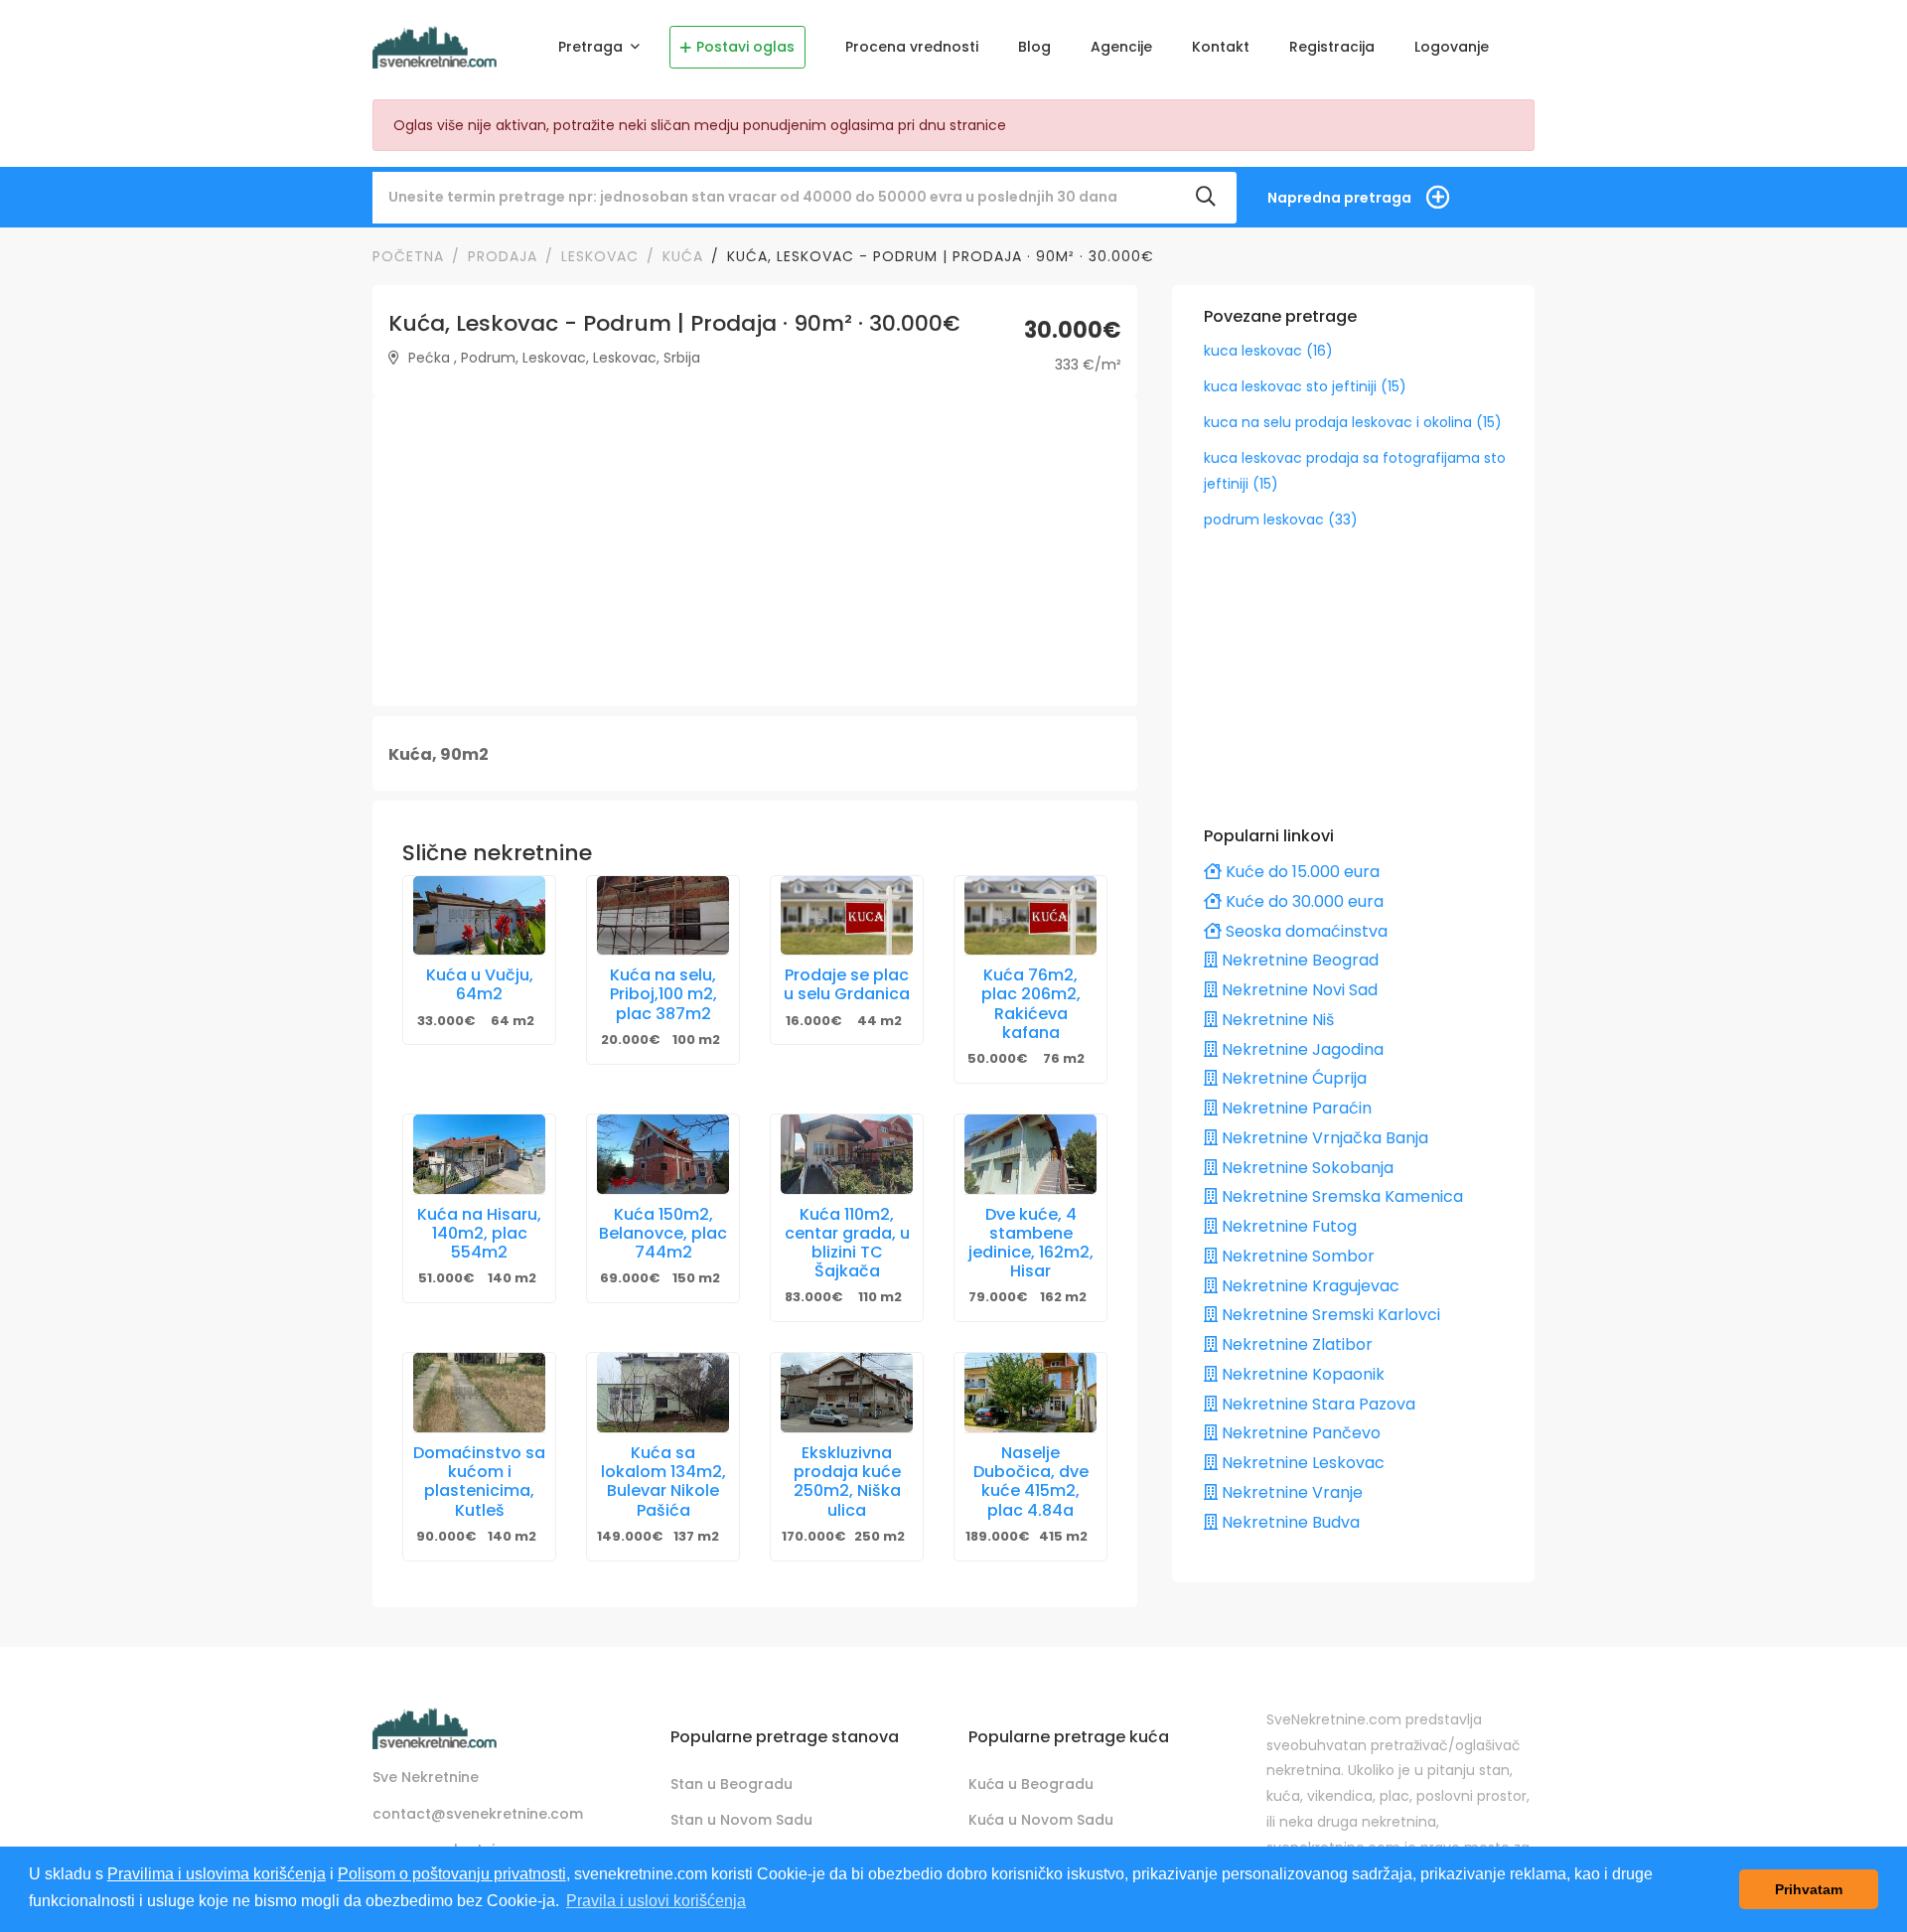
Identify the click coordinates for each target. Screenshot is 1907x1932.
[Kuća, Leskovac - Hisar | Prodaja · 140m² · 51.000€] (479, 1154)
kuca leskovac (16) (1268, 351)
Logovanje (1452, 47)
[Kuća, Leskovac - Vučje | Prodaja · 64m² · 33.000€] (479, 916)
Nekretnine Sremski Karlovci (1329, 1315)
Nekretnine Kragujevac (1309, 1286)
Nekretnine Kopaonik (1301, 1374)
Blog (1034, 47)
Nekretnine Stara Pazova (1317, 1404)
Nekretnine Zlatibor (1295, 1344)
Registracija (1332, 47)
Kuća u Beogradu (1031, 1784)
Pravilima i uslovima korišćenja (217, 1874)
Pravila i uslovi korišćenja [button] (656, 1901)
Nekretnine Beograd (1298, 960)
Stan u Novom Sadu (741, 1820)
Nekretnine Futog (1287, 1226)
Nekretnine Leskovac (1301, 1463)
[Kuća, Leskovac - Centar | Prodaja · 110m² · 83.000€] (847, 1154)
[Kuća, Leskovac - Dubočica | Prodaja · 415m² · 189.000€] (1030, 1393)
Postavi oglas (745, 47)
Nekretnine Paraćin (1295, 1108)
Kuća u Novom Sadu (1041, 1820)
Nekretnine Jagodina (1301, 1049)
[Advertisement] (755, 551)
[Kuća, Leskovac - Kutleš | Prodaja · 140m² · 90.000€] (479, 1393)
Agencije (1121, 47)
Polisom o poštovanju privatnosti (452, 1874)
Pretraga (592, 47)
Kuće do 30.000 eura (1303, 901)
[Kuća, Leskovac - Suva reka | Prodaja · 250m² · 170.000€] (847, 1393)
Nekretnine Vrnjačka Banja (1323, 1138)
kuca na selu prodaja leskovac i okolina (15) (1353, 422)
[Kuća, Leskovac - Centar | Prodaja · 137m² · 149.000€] (663, 1393)
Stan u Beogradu (732, 1784)
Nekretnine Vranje (1290, 1492)
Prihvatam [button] (1809, 1889)
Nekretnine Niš (1276, 1020)
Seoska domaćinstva (1305, 931)
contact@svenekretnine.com (478, 1814)
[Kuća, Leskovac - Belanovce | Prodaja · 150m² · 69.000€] (663, 1154)
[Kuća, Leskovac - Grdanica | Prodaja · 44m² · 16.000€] (847, 916)
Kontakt (1221, 47)
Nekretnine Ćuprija (1292, 1078)
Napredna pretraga (1339, 198)
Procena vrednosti (912, 47)
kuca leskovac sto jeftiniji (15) (1305, 386)
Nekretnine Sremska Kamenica (1340, 1196)
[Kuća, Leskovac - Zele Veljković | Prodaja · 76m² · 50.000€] (1030, 916)
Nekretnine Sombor (1296, 1256)
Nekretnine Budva (1289, 1522)
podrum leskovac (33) (1281, 520)
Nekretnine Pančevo (1299, 1433)
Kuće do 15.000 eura (1301, 872)
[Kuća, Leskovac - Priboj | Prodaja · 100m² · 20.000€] (663, 916)
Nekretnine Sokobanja (1306, 1168)
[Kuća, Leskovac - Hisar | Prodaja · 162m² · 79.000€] (1030, 1154)
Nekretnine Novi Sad (1298, 990)
